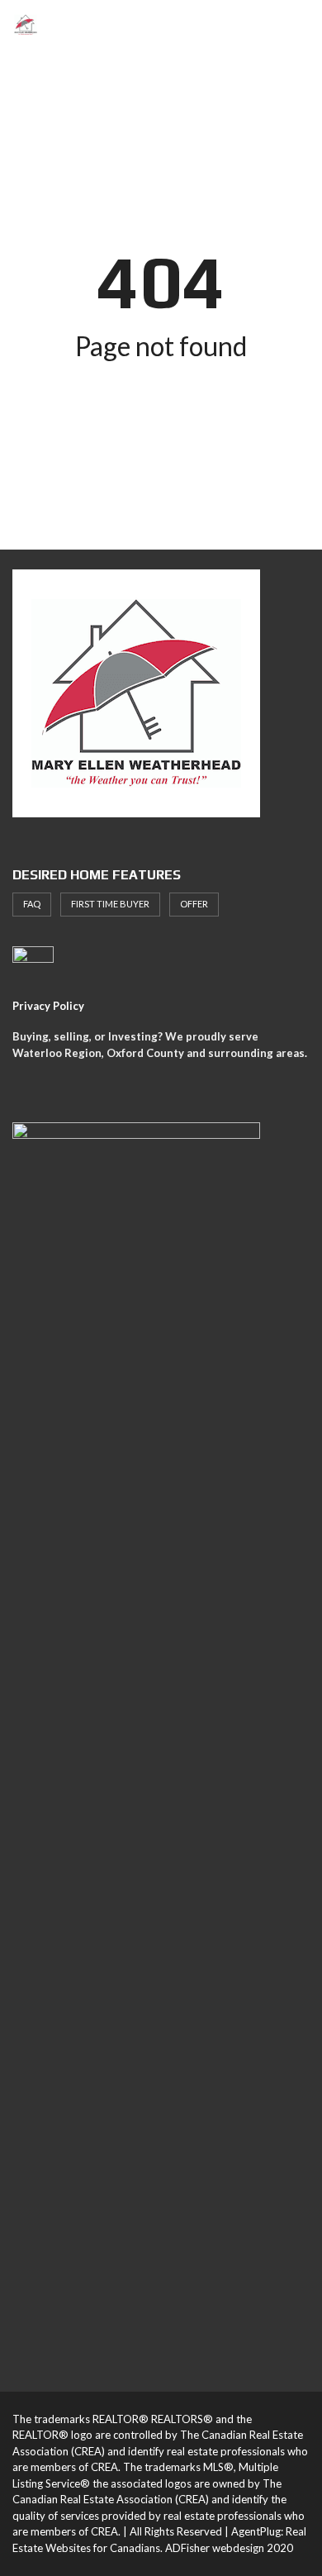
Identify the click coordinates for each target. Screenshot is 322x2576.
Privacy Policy (48, 1006)
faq (32, 904)
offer (194, 904)
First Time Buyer (110, 904)
